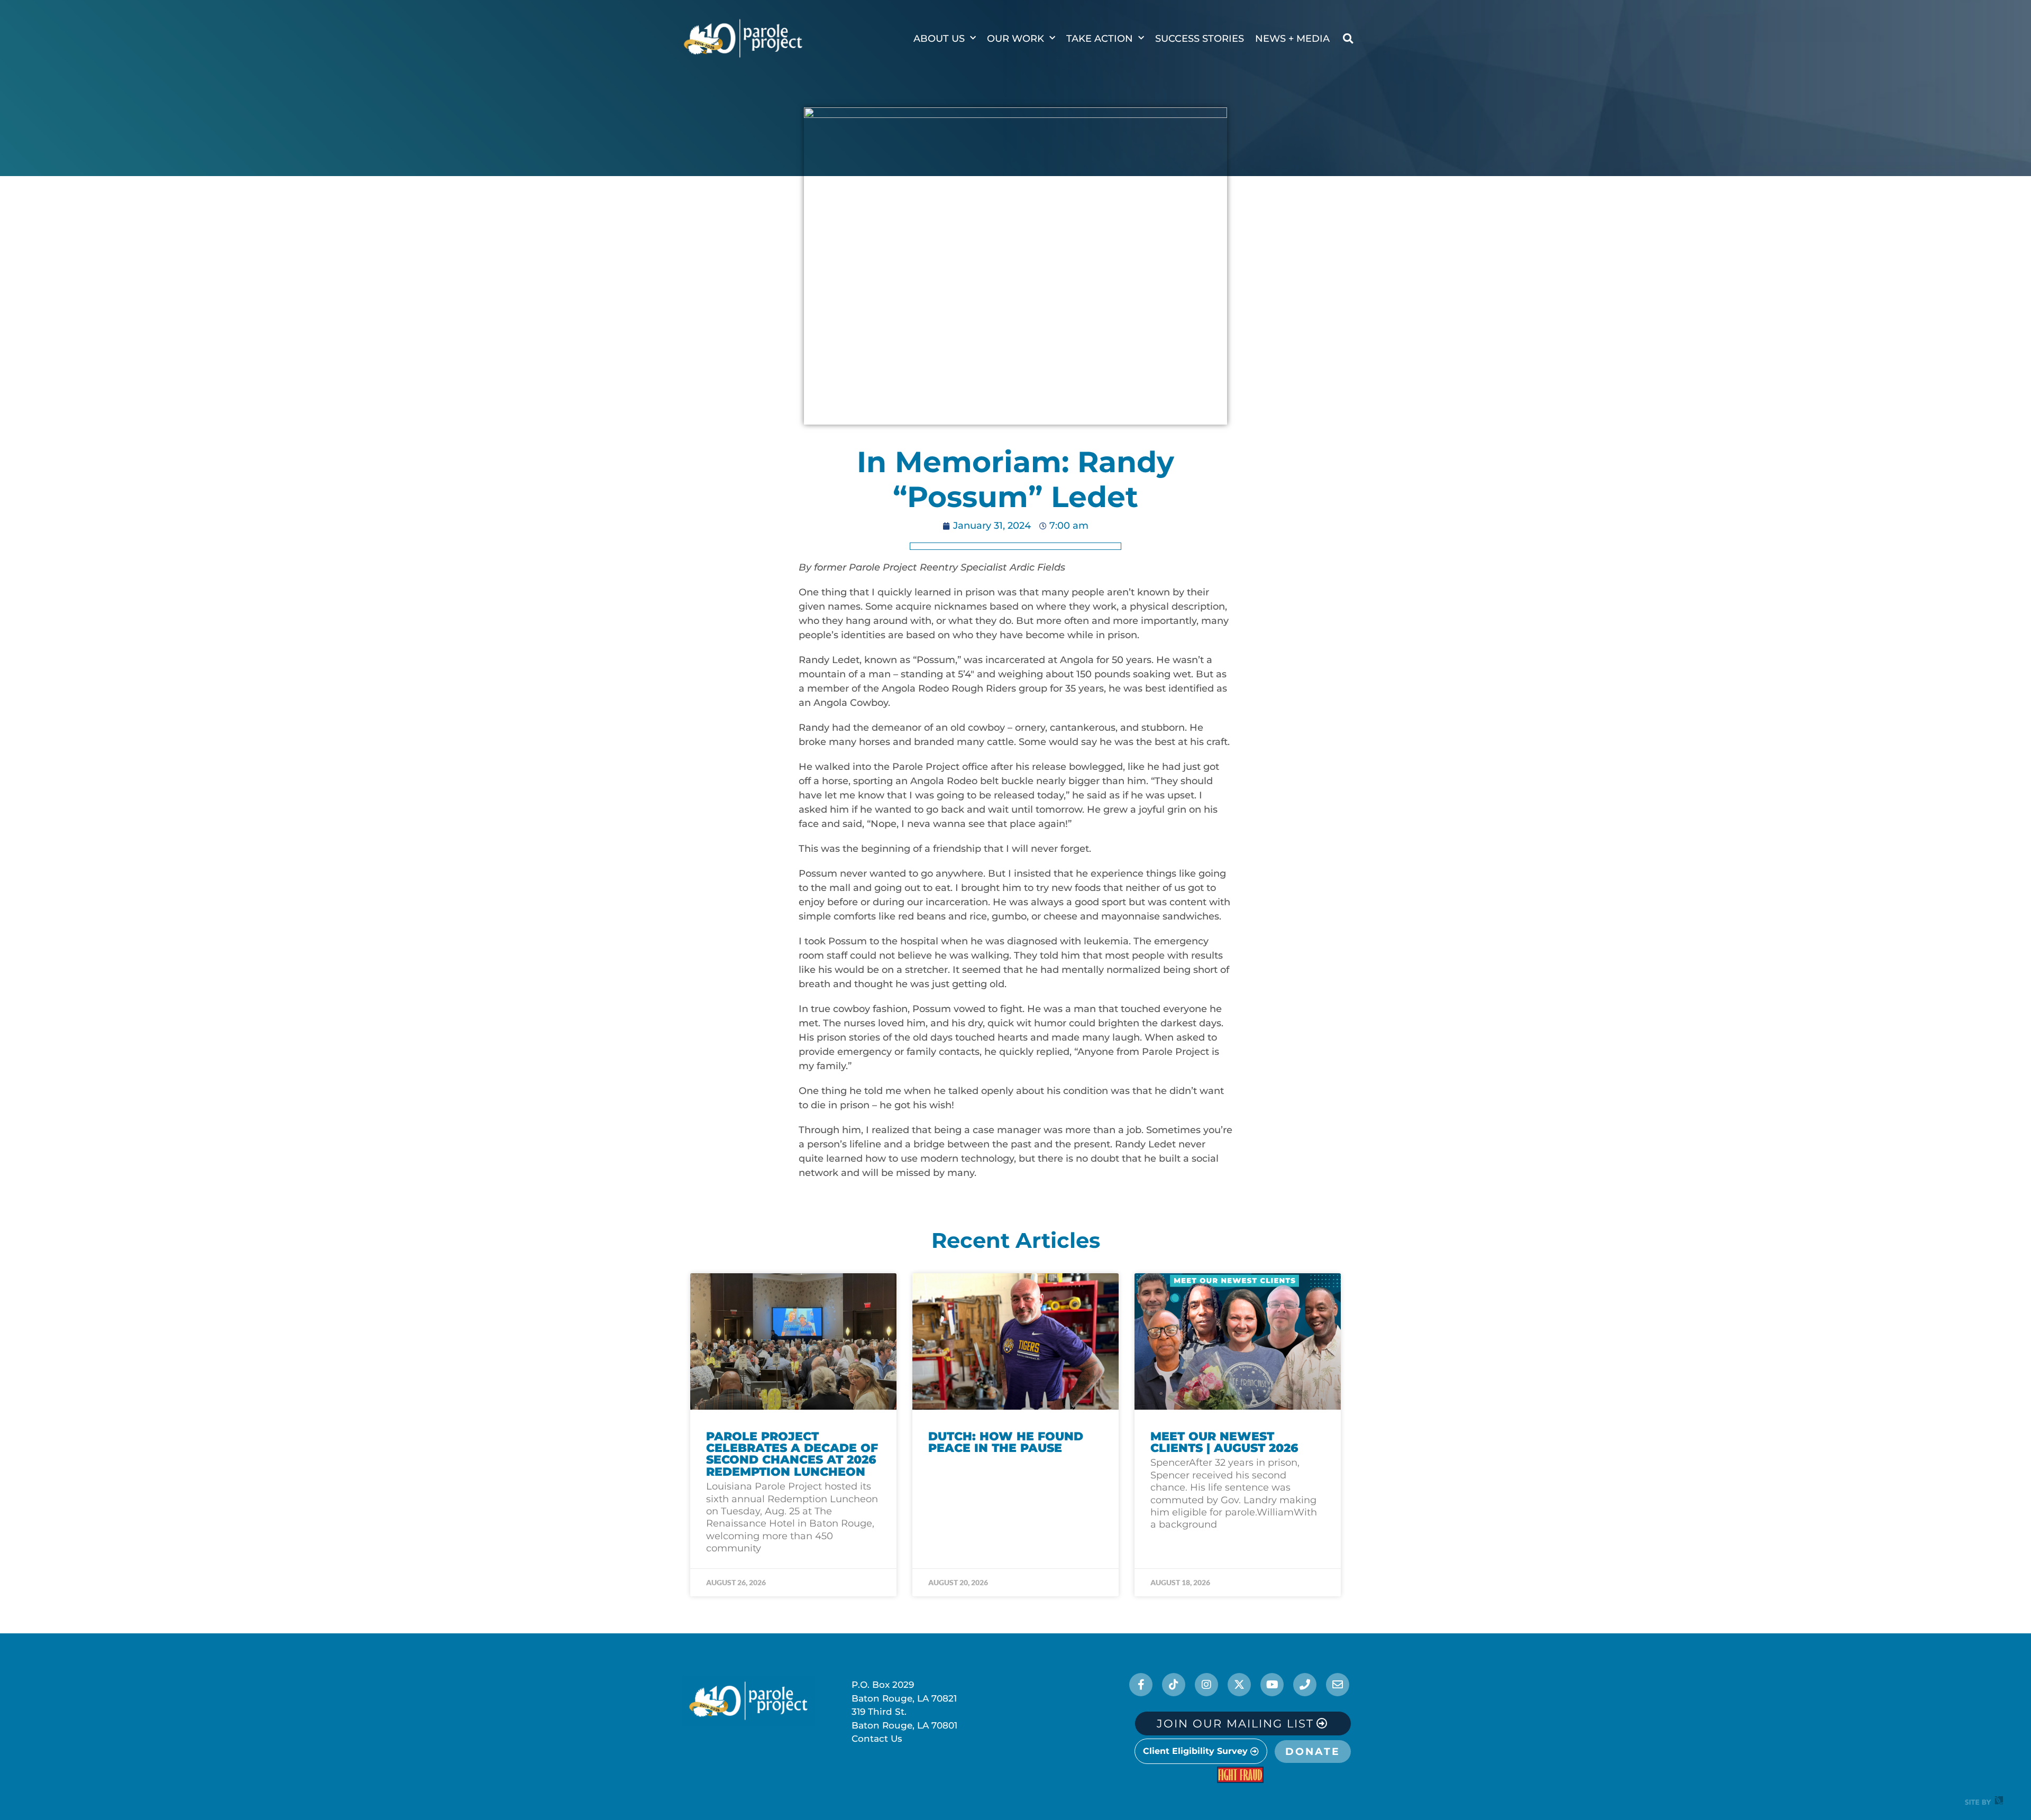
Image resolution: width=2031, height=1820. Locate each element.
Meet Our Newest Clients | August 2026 (1224, 1442)
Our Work (1015, 39)
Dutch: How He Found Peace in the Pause (1006, 1442)
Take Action (1100, 39)
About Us (939, 39)
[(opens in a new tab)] (1015, 1341)
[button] (1348, 39)
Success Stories (1200, 39)
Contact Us (877, 1739)
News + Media (1292, 39)
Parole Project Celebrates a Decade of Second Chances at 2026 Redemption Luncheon (792, 1454)
